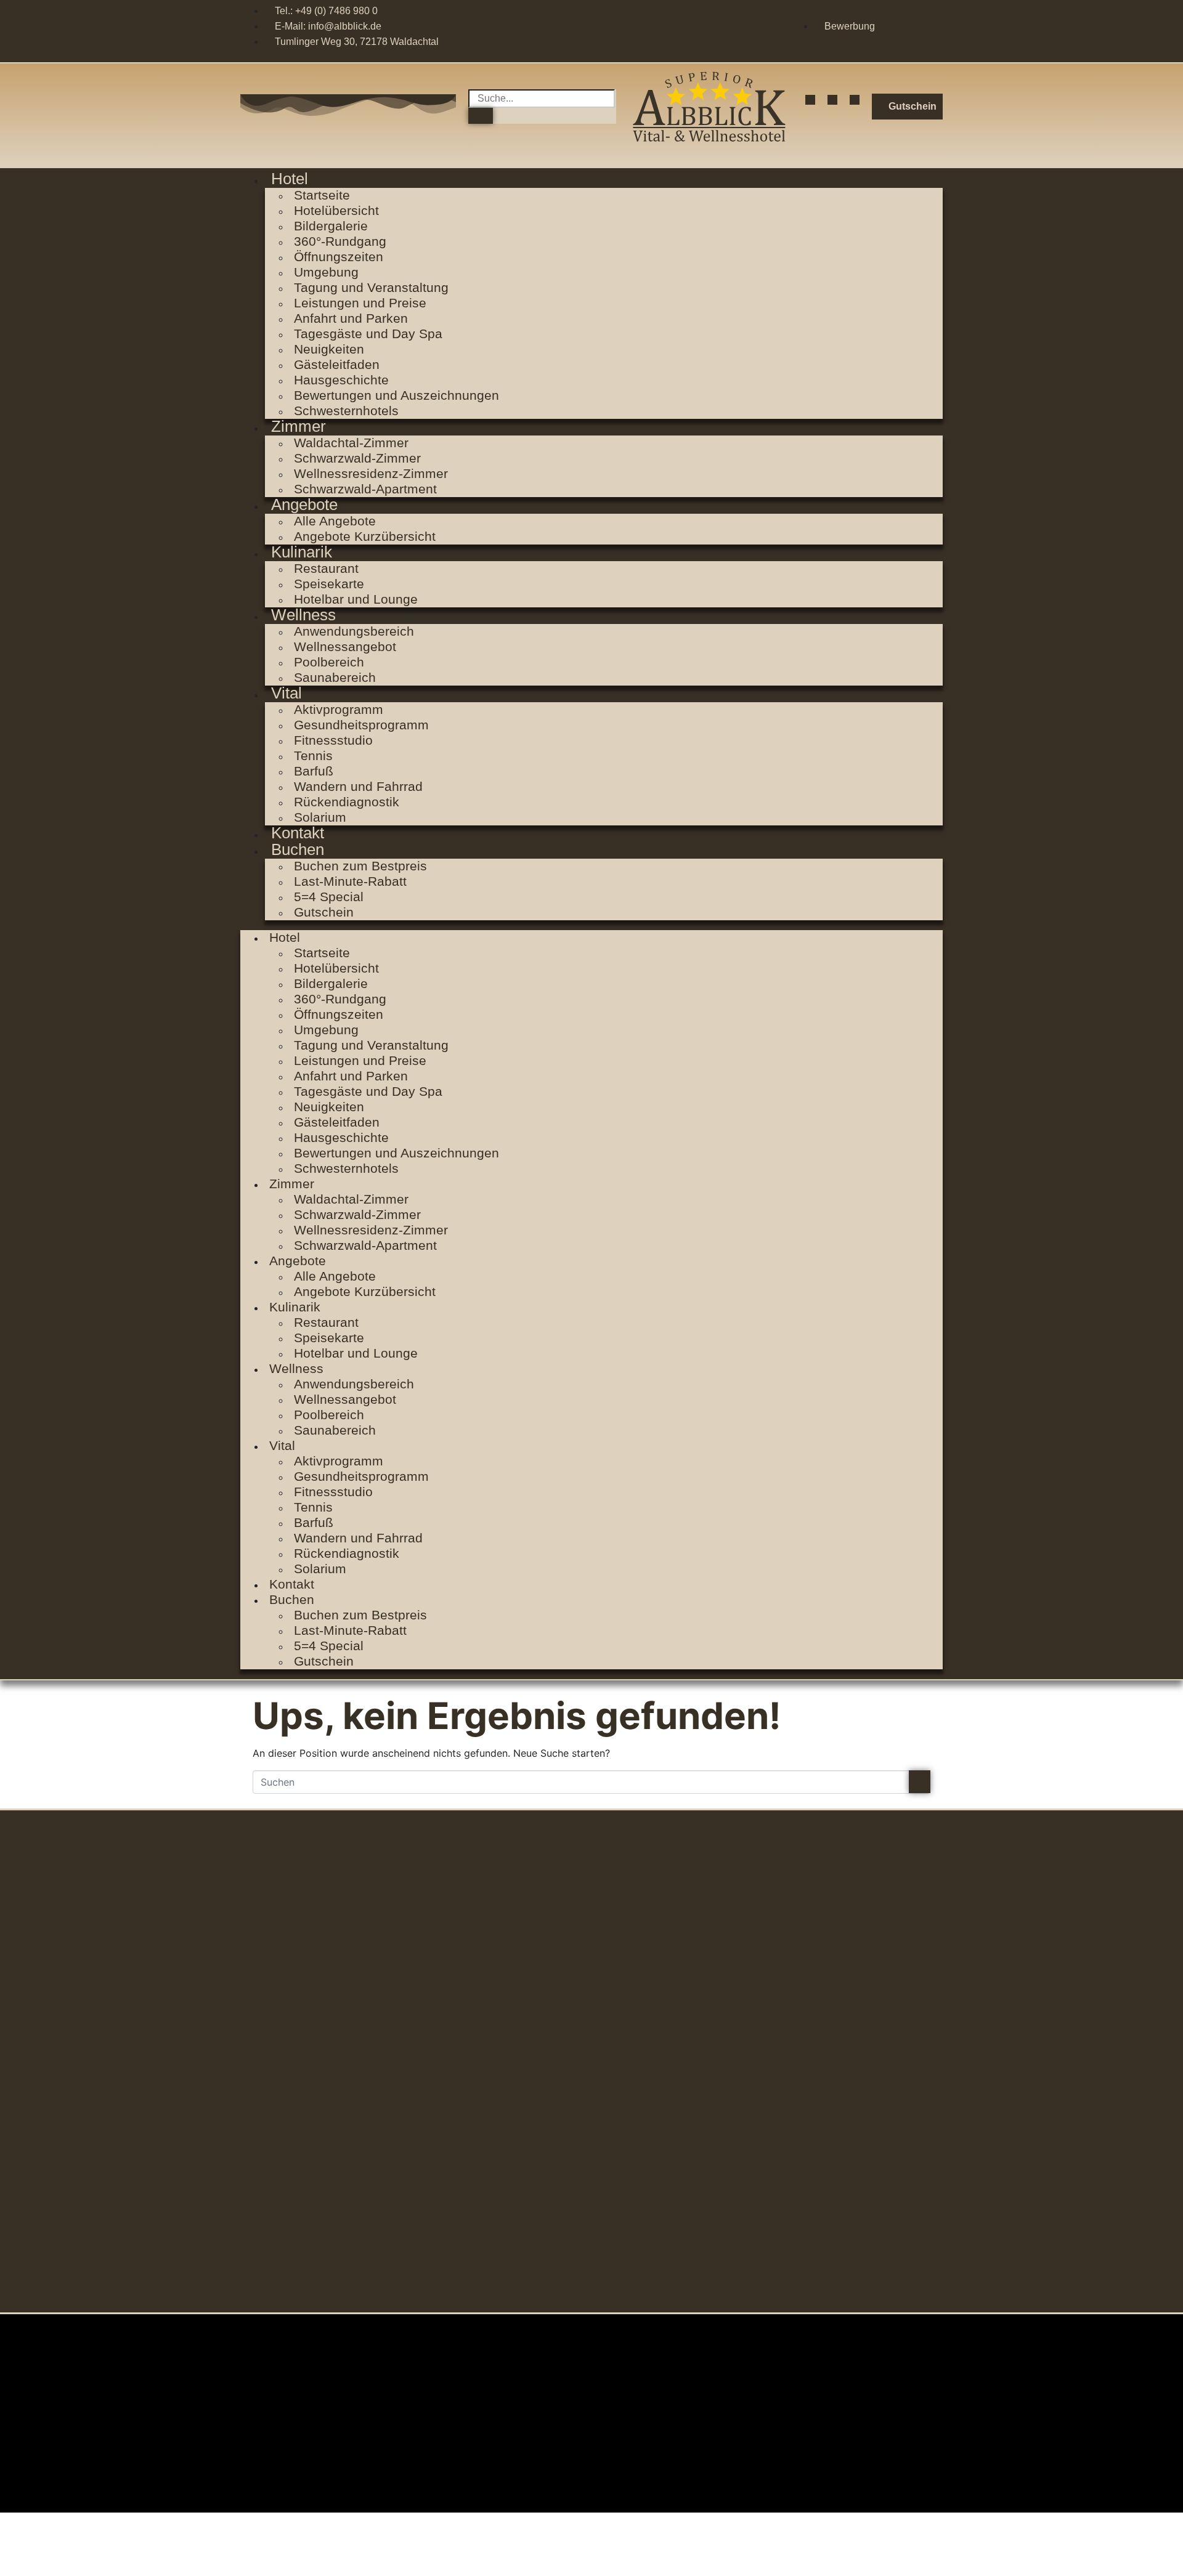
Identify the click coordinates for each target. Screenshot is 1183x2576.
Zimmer (299, 426)
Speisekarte (329, 584)
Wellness (303, 615)
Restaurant (326, 568)
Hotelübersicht (336, 210)
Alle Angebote (335, 521)
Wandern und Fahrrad (358, 786)
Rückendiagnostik (347, 802)
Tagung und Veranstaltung (371, 287)
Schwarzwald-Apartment (365, 489)
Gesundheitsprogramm (361, 725)
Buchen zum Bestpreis (360, 866)
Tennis (313, 755)
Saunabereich (335, 677)
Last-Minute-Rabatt (350, 881)
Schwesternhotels (346, 411)
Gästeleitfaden (337, 364)
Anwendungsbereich (354, 631)
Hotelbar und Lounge (356, 599)
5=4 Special (329, 897)
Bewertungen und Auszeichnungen (396, 395)
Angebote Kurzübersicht (365, 536)
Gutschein (324, 912)
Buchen (298, 849)
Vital (287, 693)
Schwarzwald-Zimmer (357, 458)
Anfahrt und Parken (351, 318)
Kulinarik (302, 552)
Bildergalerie (331, 226)
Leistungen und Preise (360, 303)
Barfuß (314, 771)
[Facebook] (810, 100)
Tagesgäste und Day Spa (368, 334)
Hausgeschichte (341, 380)
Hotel (290, 179)
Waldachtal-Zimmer (351, 443)
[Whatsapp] (855, 100)
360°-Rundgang (340, 241)
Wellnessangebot (345, 646)
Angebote (304, 504)
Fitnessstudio (333, 740)
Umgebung (326, 272)
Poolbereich (329, 662)
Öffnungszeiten (339, 257)
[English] (917, 25)
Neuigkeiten (329, 349)
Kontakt (292, 1584)
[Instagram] (832, 100)
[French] (937, 25)
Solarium (320, 1569)
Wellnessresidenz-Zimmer (371, 473)
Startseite (322, 195)
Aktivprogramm (339, 709)
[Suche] (481, 116)
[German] (896, 25)
